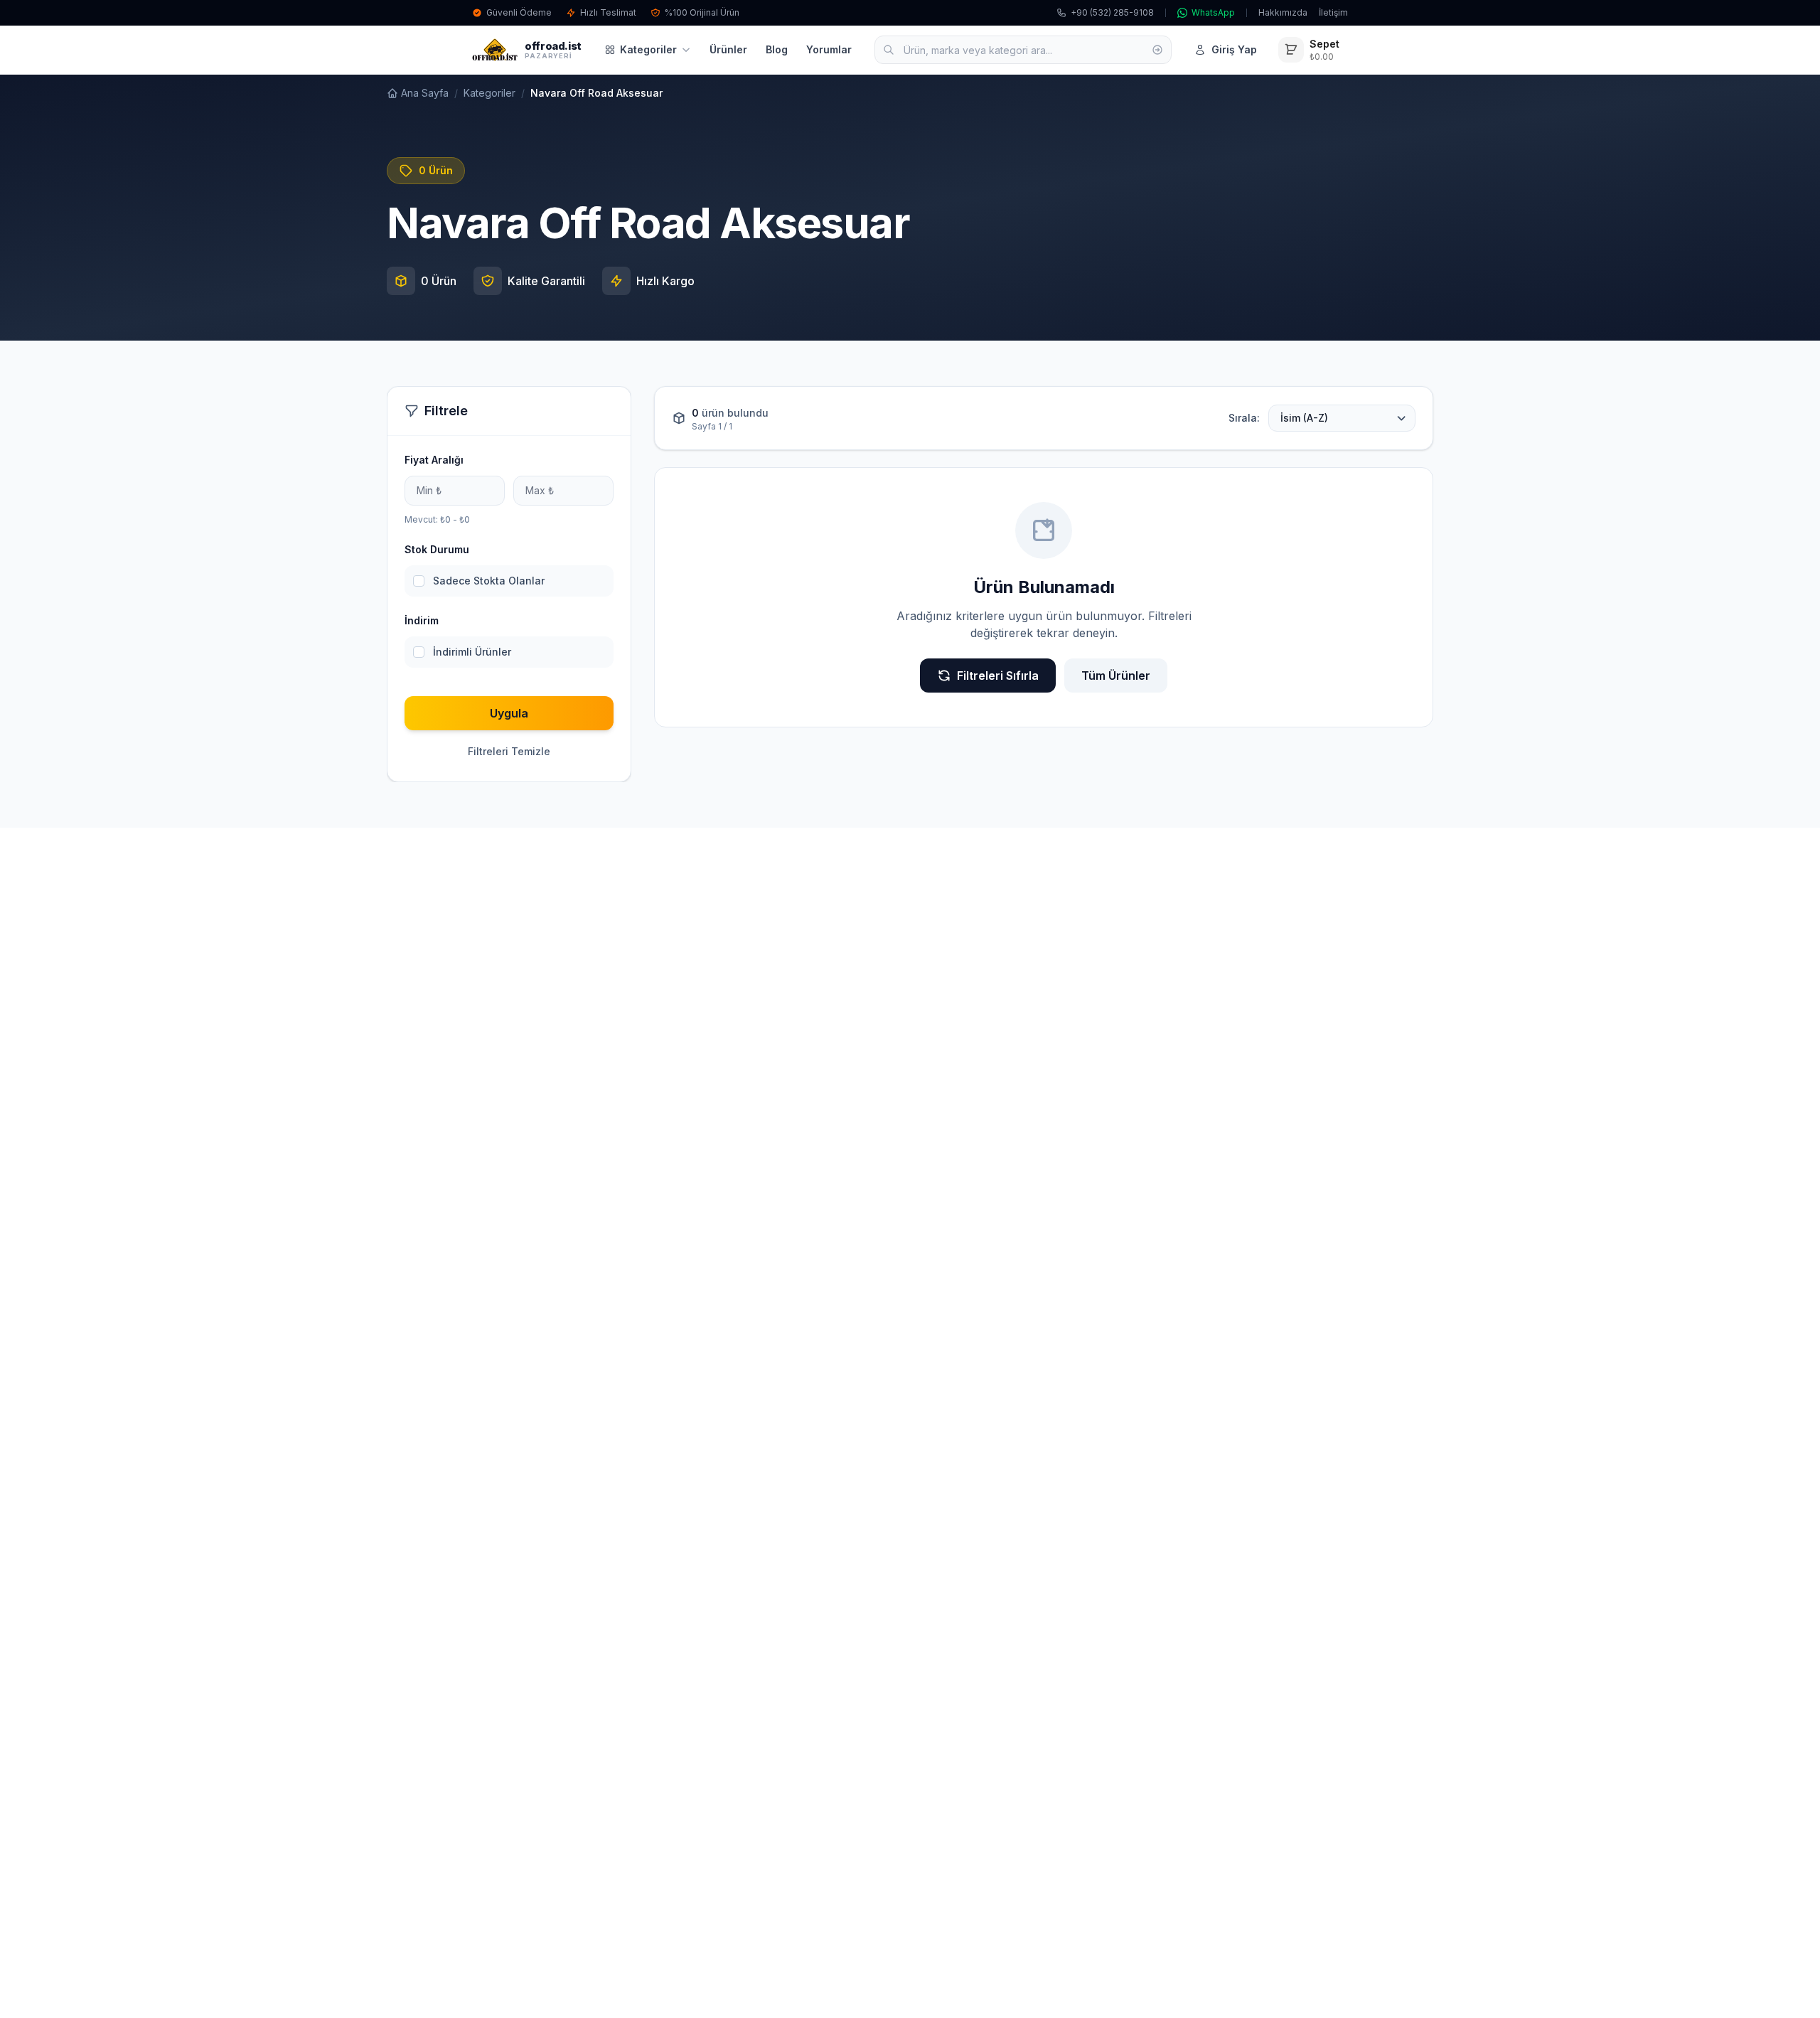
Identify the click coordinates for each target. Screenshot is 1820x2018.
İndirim (422, 620)
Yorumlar (829, 49)
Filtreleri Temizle (509, 751)
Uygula (509, 713)
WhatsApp (1213, 12)
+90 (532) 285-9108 (1112, 12)
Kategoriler (648, 49)
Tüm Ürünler (1116, 676)
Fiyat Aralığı (434, 460)
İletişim (1333, 12)
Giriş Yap (1234, 49)
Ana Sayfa (425, 93)
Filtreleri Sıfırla (998, 676)
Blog (777, 49)
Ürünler (728, 49)
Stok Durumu (437, 549)
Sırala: (1244, 418)
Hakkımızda (1283, 12)
